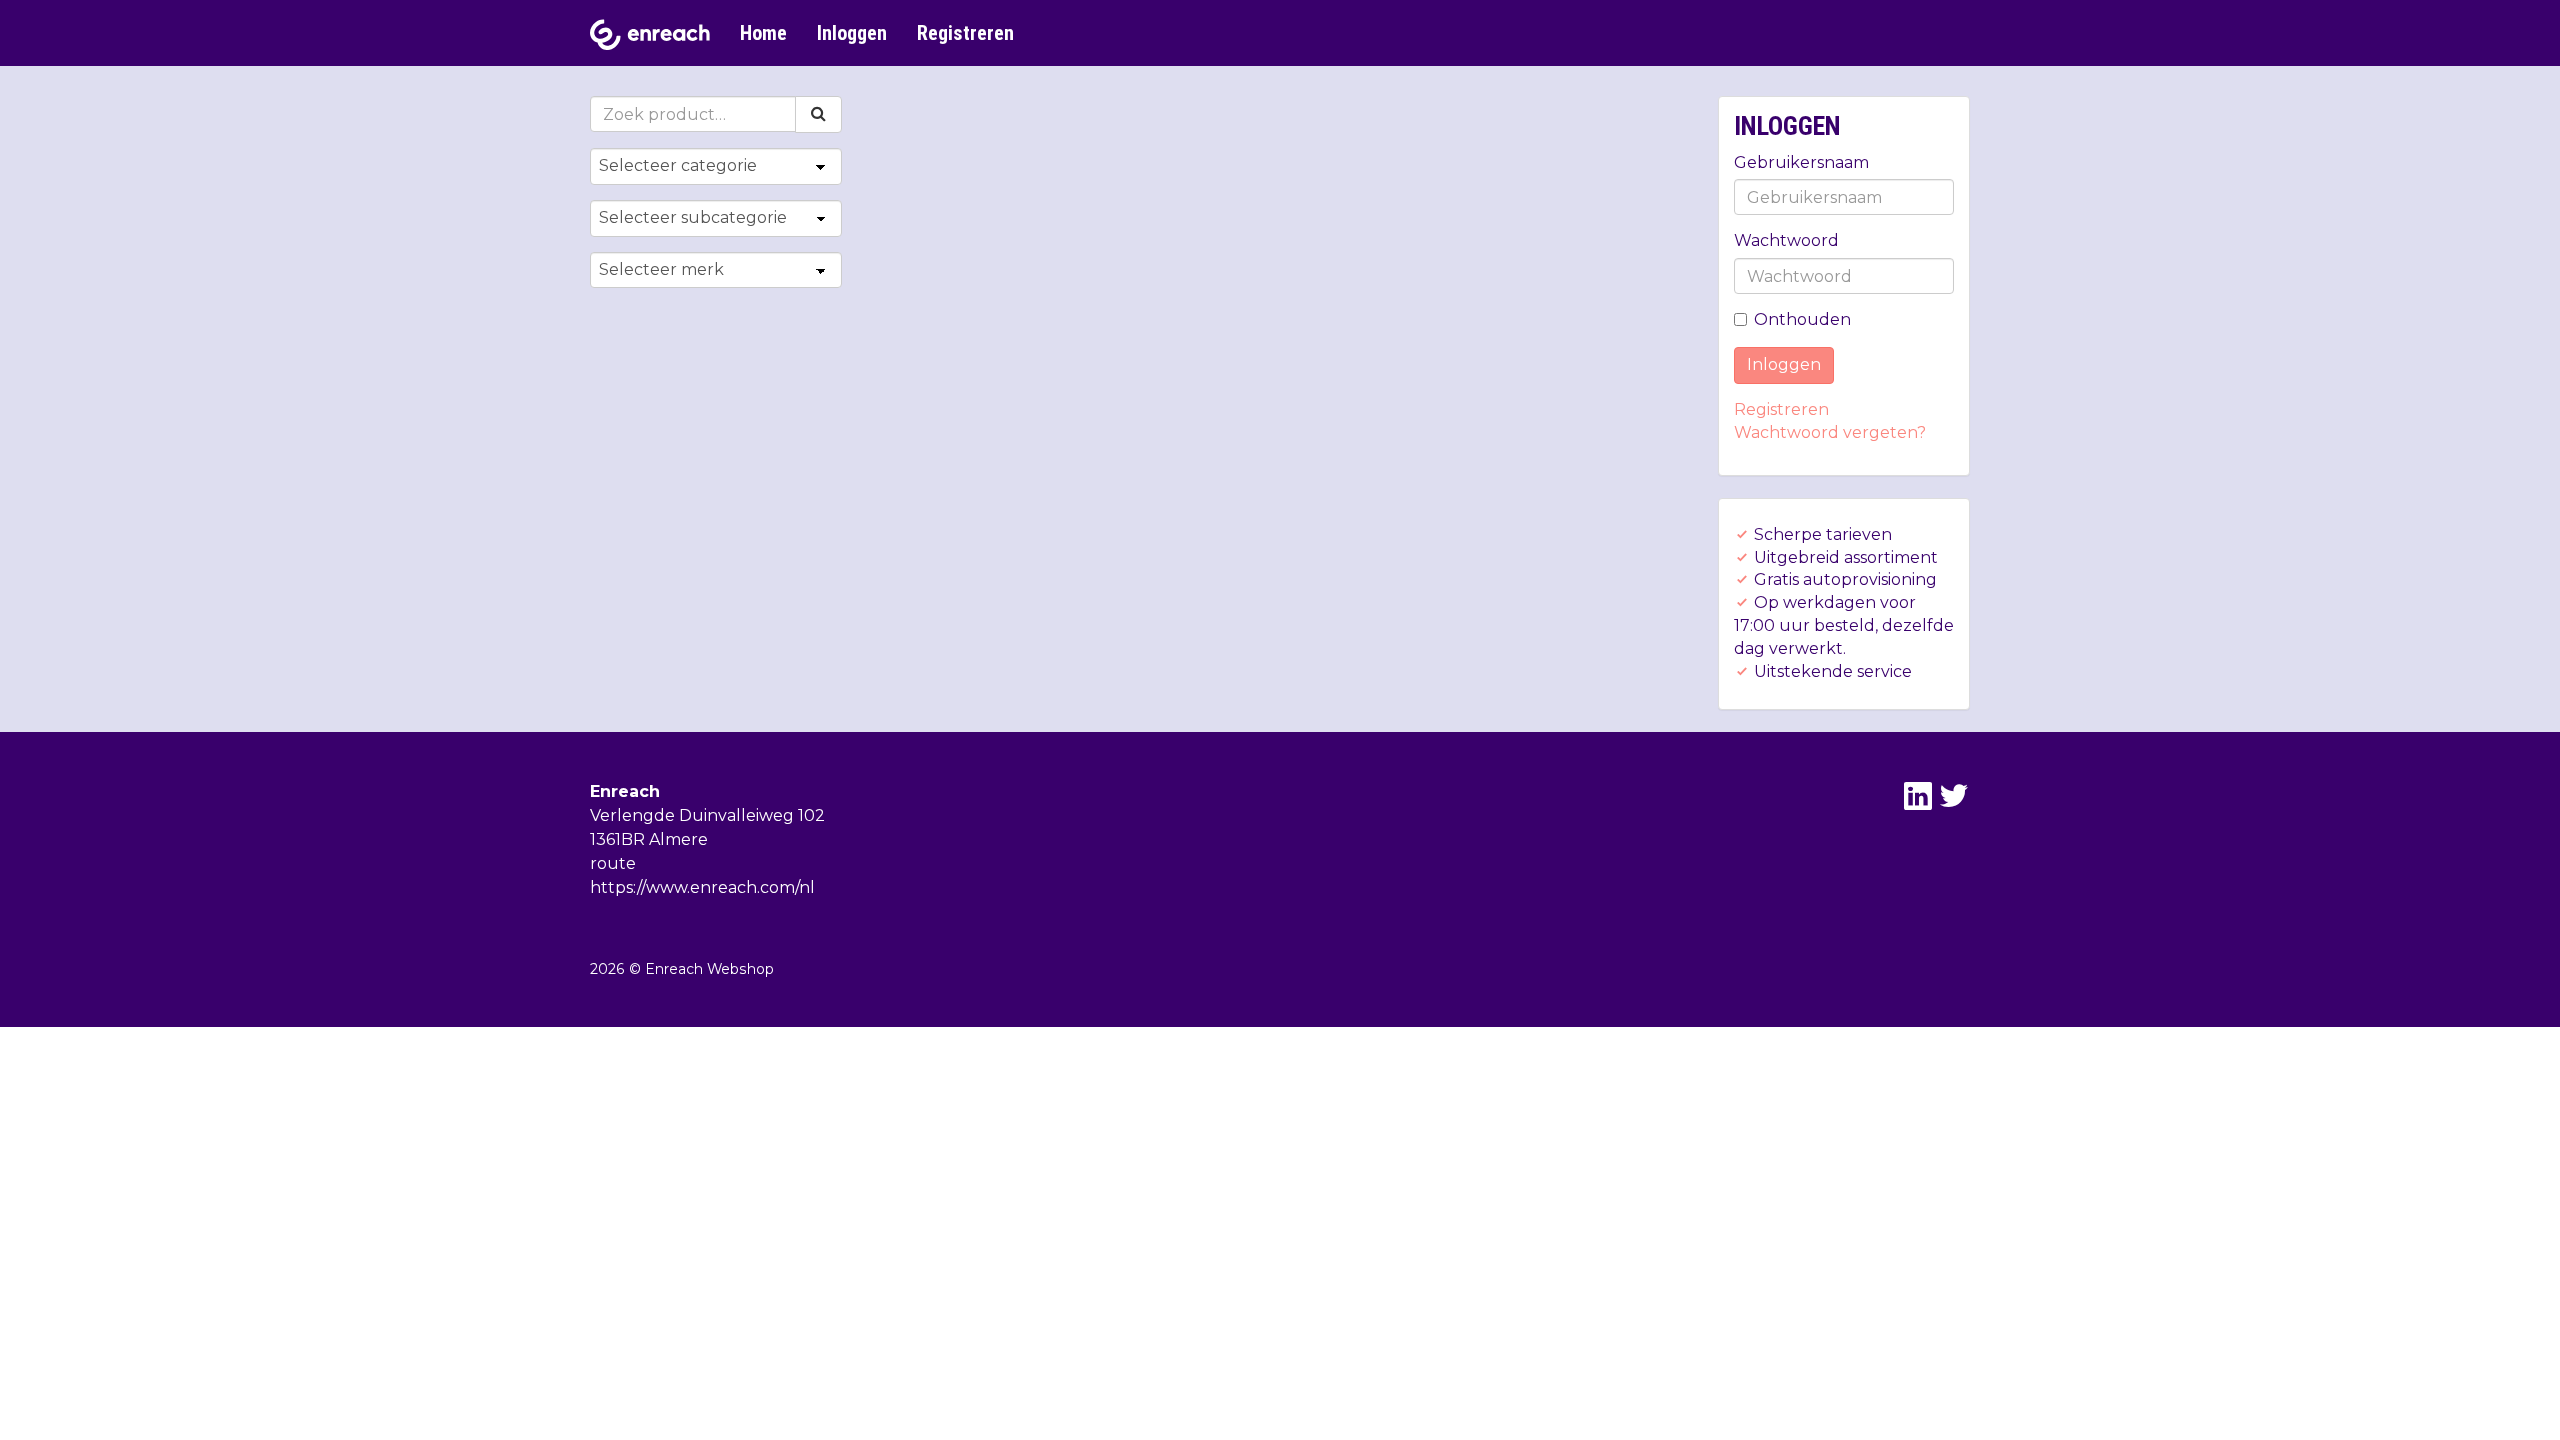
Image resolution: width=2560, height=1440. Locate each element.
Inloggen (852, 33)
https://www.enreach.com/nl (702, 887)
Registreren (965, 33)
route (613, 863)
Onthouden (1802, 319)
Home (763, 33)
